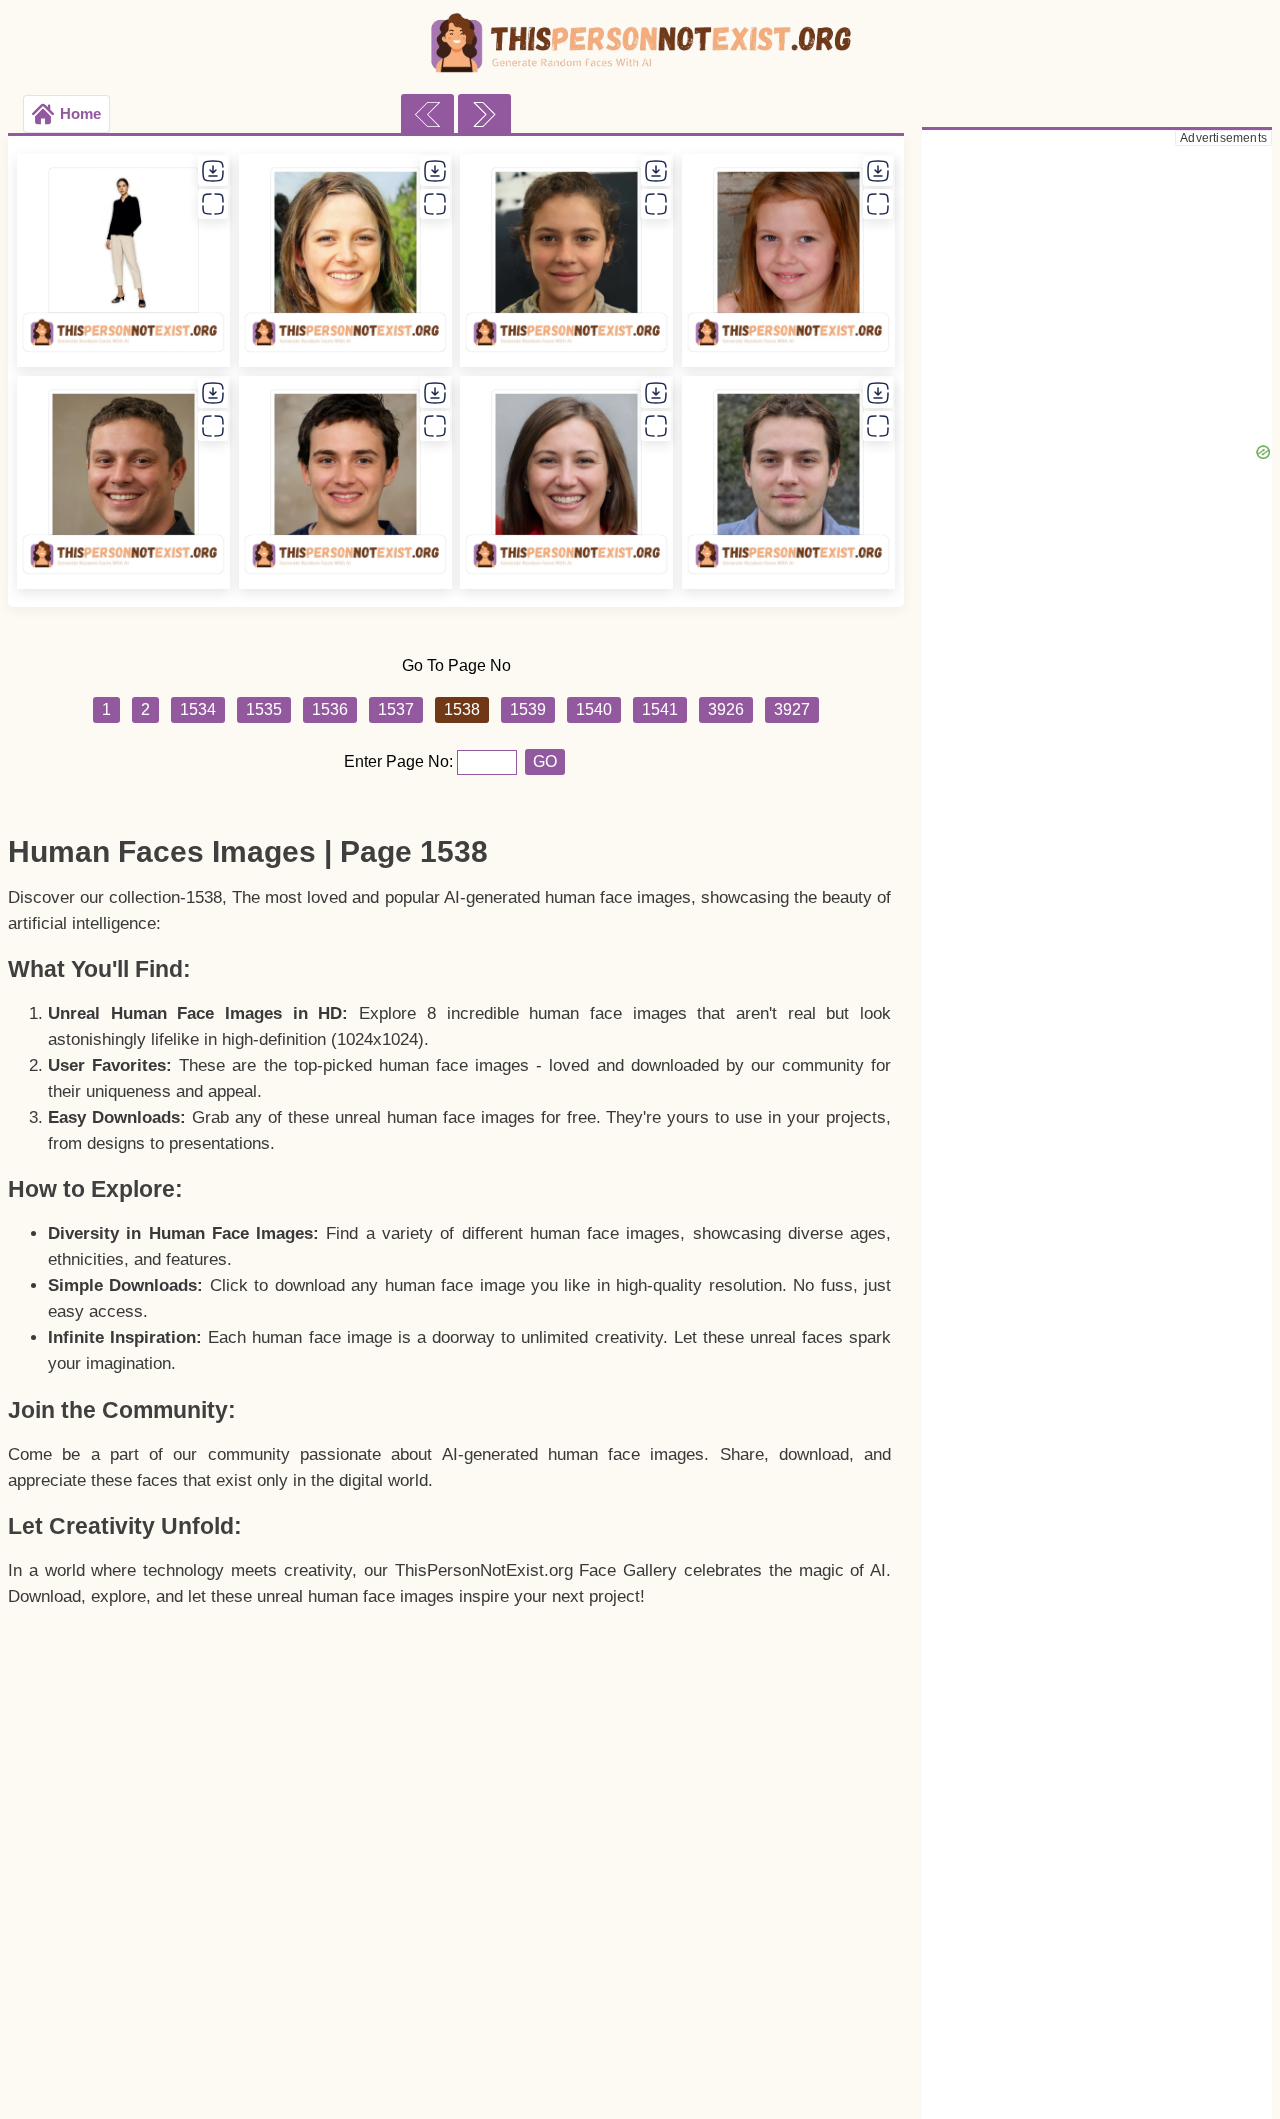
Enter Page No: (400, 761)
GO (545, 761)
